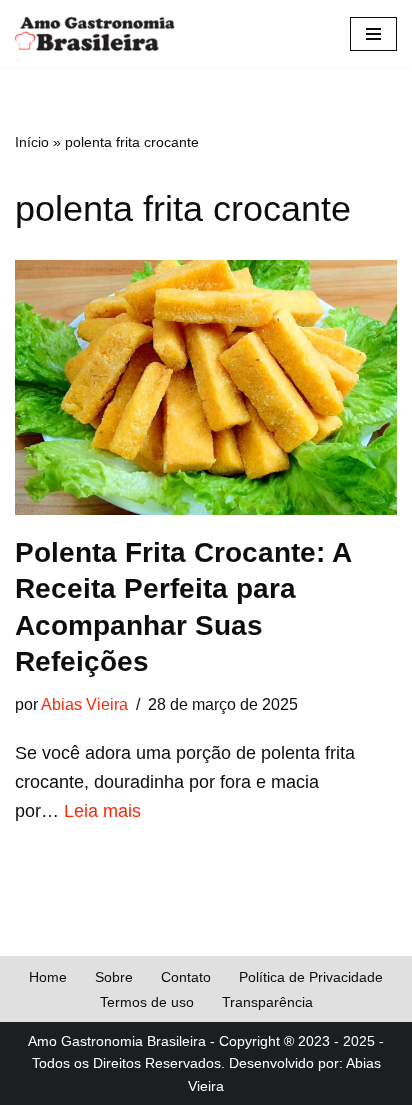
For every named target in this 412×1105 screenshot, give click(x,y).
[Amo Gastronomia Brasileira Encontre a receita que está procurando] (95, 34)
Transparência (267, 1002)
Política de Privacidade (311, 977)
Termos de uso (147, 1002)
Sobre (114, 977)
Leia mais (102, 811)
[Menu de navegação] (373, 34)
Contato (186, 977)
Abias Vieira (84, 704)
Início (32, 142)
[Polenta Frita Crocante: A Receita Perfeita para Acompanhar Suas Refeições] (206, 387)
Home (48, 977)
